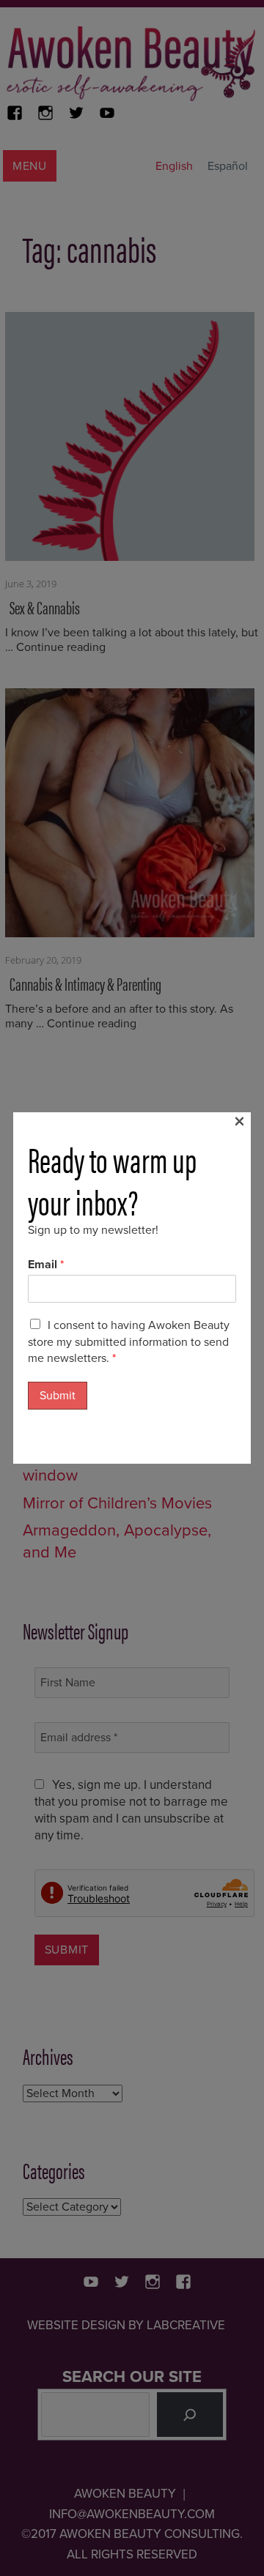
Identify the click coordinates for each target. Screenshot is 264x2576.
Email (46, 1265)
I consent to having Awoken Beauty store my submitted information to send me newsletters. (129, 1342)
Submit (58, 1396)
